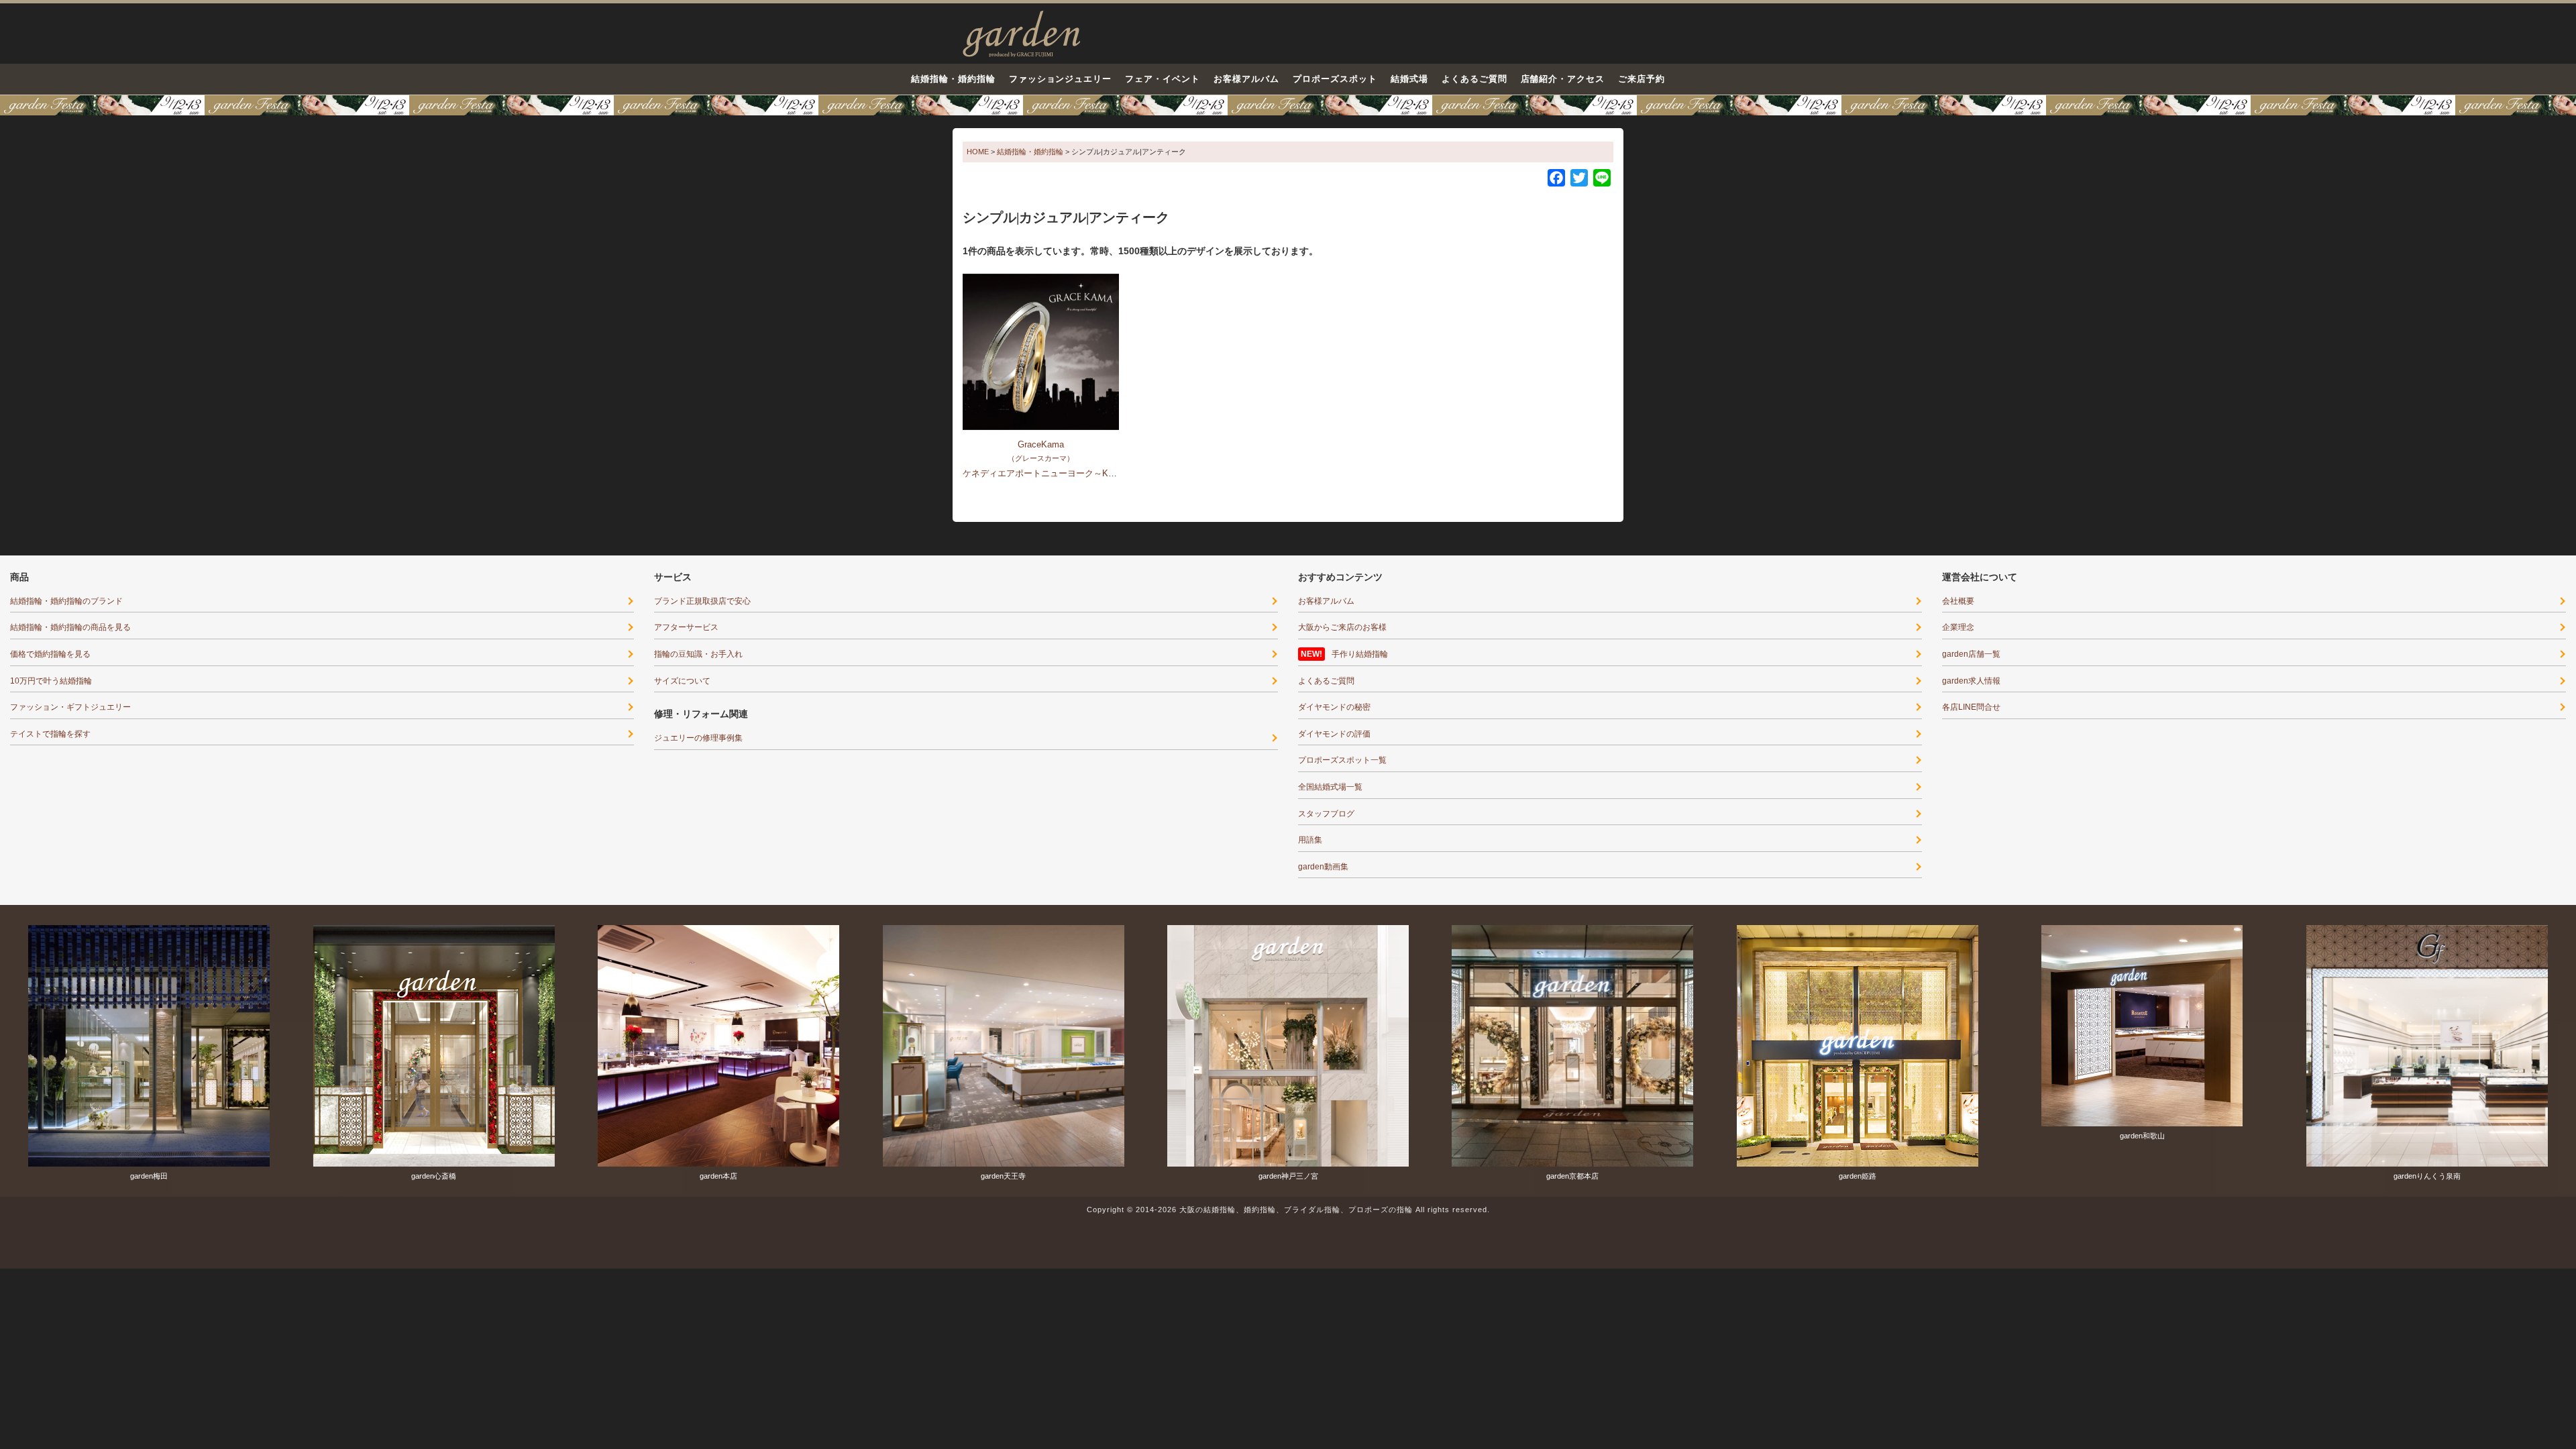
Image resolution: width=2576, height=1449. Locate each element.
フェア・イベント (1163, 79)
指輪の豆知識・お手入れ (698, 654)
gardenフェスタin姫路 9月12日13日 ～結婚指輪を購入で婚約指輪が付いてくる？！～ (1288, 105)
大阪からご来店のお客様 (1342, 627)
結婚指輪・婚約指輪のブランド (66, 601)
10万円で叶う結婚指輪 (51, 681)
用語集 (1310, 840)
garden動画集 (1323, 867)
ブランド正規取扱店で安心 (702, 601)
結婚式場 (1409, 79)
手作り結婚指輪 (1360, 654)
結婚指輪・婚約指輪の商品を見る (70, 627)
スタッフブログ (1326, 814)
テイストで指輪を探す (50, 734)
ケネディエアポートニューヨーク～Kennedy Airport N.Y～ (1076, 473)
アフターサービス (686, 627)
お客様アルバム (1246, 79)
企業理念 (1958, 627)
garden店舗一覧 (1971, 654)
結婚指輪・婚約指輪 (953, 79)
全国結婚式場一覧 (1330, 787)
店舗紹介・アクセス (1563, 79)
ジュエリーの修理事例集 (698, 738)
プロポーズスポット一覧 (1342, 760)
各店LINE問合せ (1971, 707)
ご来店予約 (1642, 79)
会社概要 (1958, 601)
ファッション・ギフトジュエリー (70, 707)
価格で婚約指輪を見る (50, 654)
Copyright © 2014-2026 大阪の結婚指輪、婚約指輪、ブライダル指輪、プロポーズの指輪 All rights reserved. (1288, 1210)
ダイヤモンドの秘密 (1334, 707)
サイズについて (682, 681)
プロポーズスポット (1335, 79)
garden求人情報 (1971, 681)
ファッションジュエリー (1061, 79)
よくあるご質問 (1474, 79)
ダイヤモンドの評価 (1334, 734)
